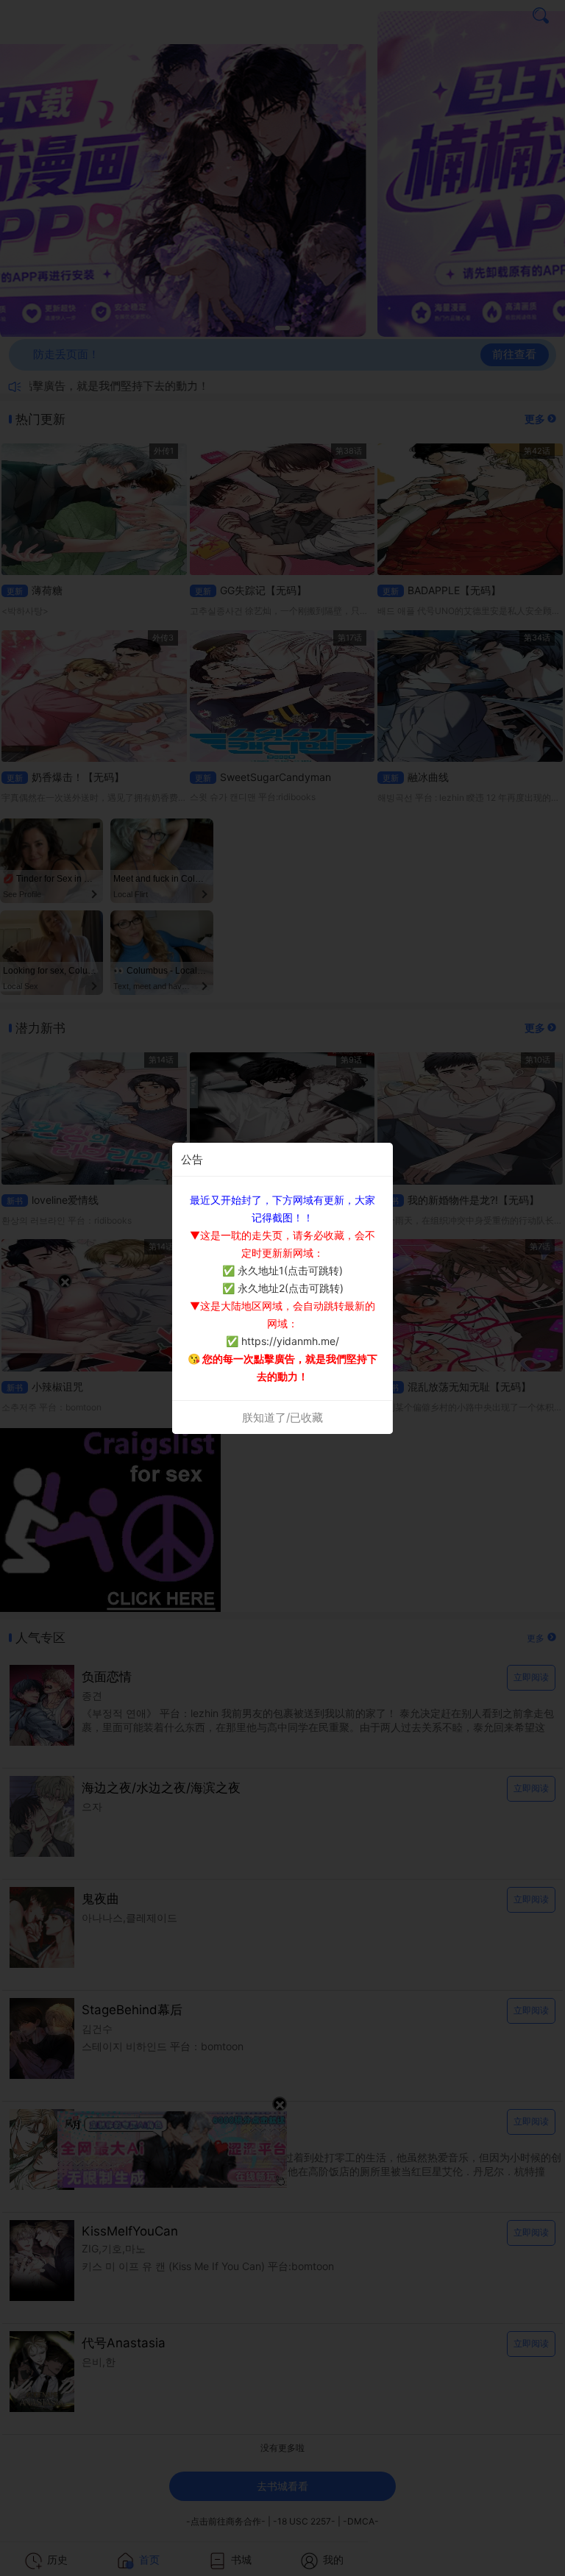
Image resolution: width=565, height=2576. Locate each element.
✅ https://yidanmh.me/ (282, 1341)
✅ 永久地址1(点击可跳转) (282, 1270)
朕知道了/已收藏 (282, 1417)
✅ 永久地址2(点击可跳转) (283, 1288)
